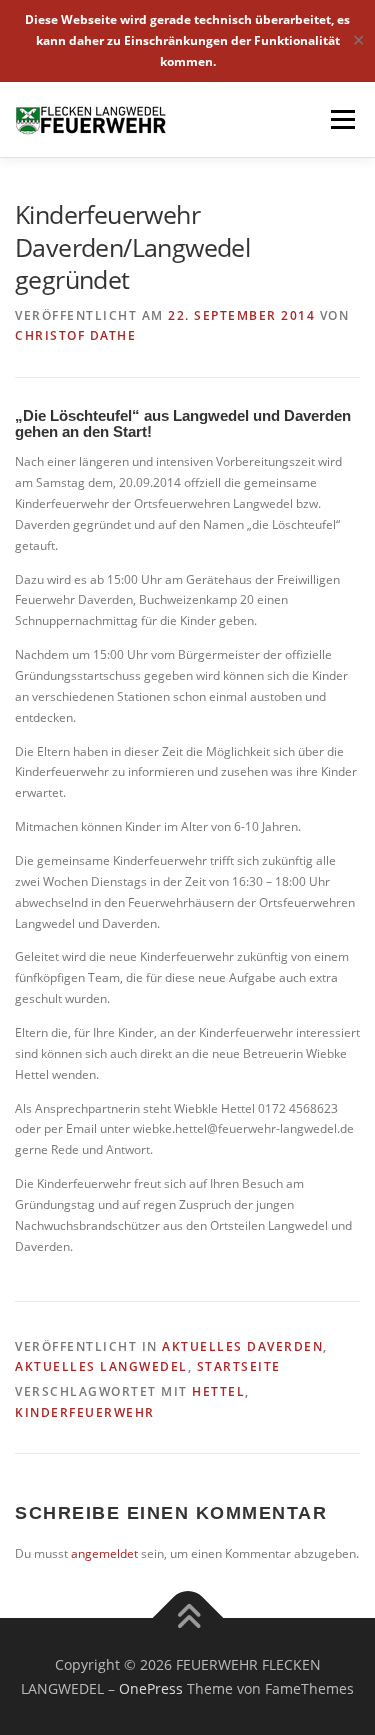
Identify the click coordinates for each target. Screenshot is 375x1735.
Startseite (239, 1366)
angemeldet (104, 1553)
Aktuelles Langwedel (101, 1366)
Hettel (218, 1391)
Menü (341, 119)
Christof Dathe (75, 335)
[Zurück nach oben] (187, 1617)
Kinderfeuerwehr (85, 1412)
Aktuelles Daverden (242, 1346)
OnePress (151, 1688)
